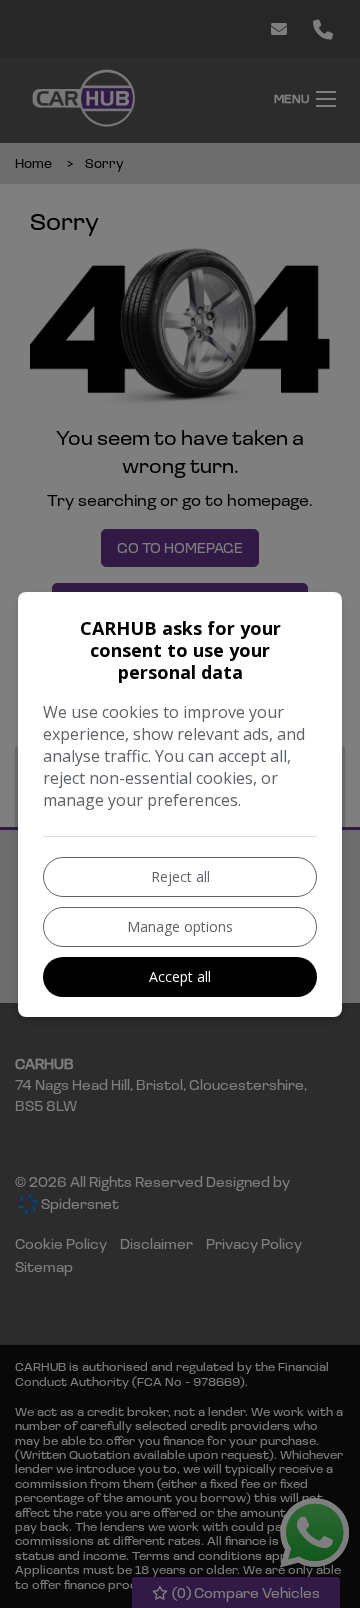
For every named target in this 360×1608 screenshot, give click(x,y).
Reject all (180, 876)
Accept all (180, 976)
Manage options (180, 926)
